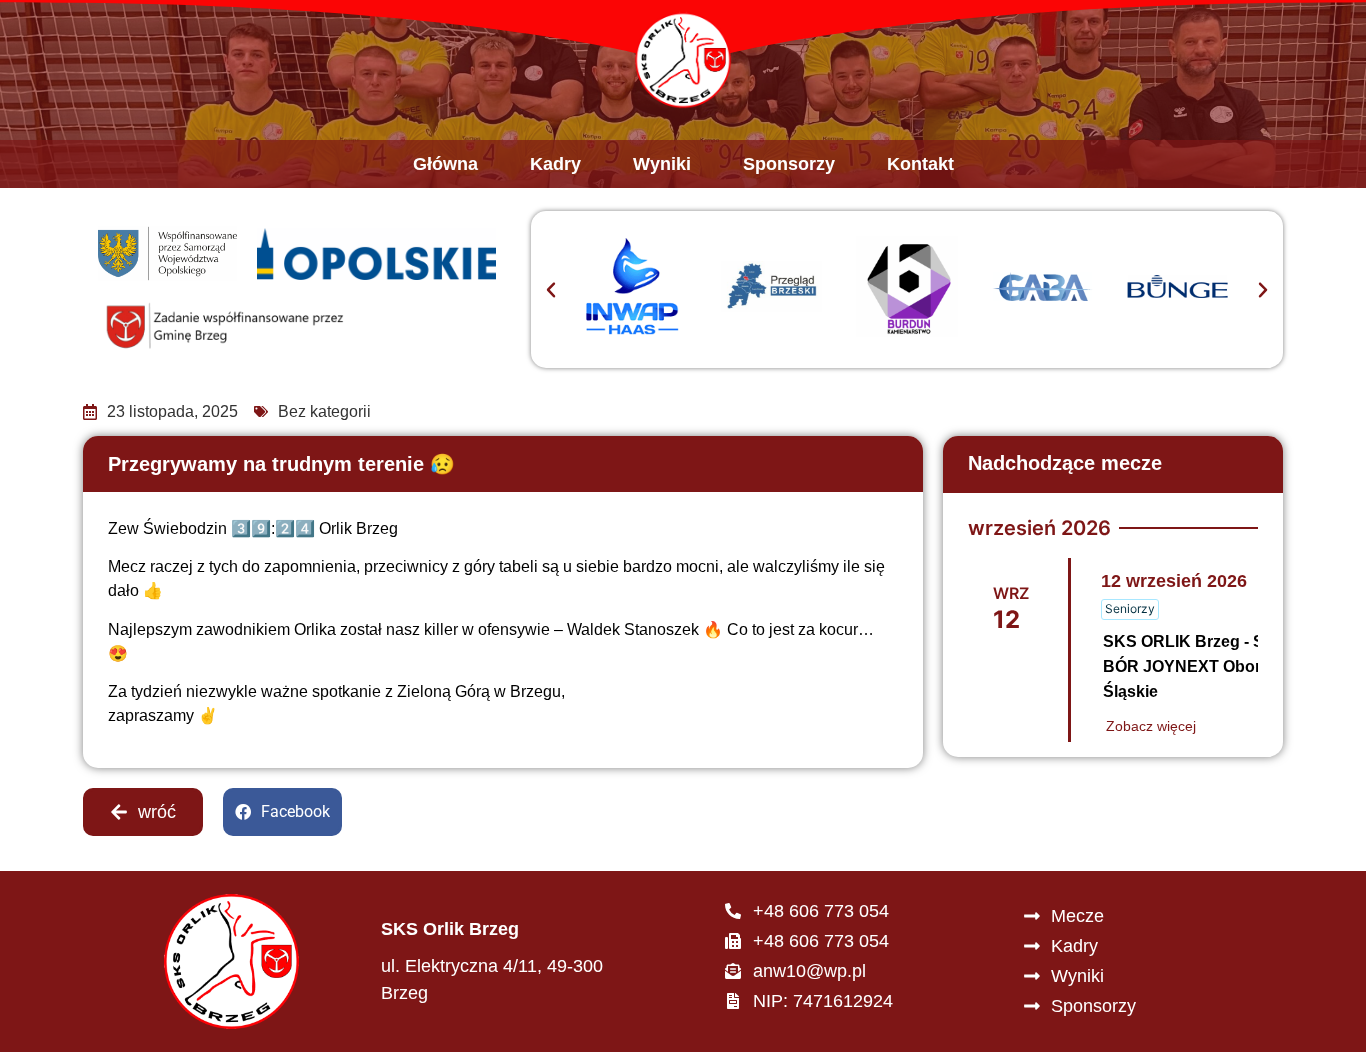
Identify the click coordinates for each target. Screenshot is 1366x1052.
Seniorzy (1130, 608)
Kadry (555, 164)
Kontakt (920, 164)
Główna (445, 164)
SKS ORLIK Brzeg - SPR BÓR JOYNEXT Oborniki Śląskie (1195, 666)
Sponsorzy (789, 164)
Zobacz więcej (1151, 726)
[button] (551, 290)
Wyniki (662, 164)
